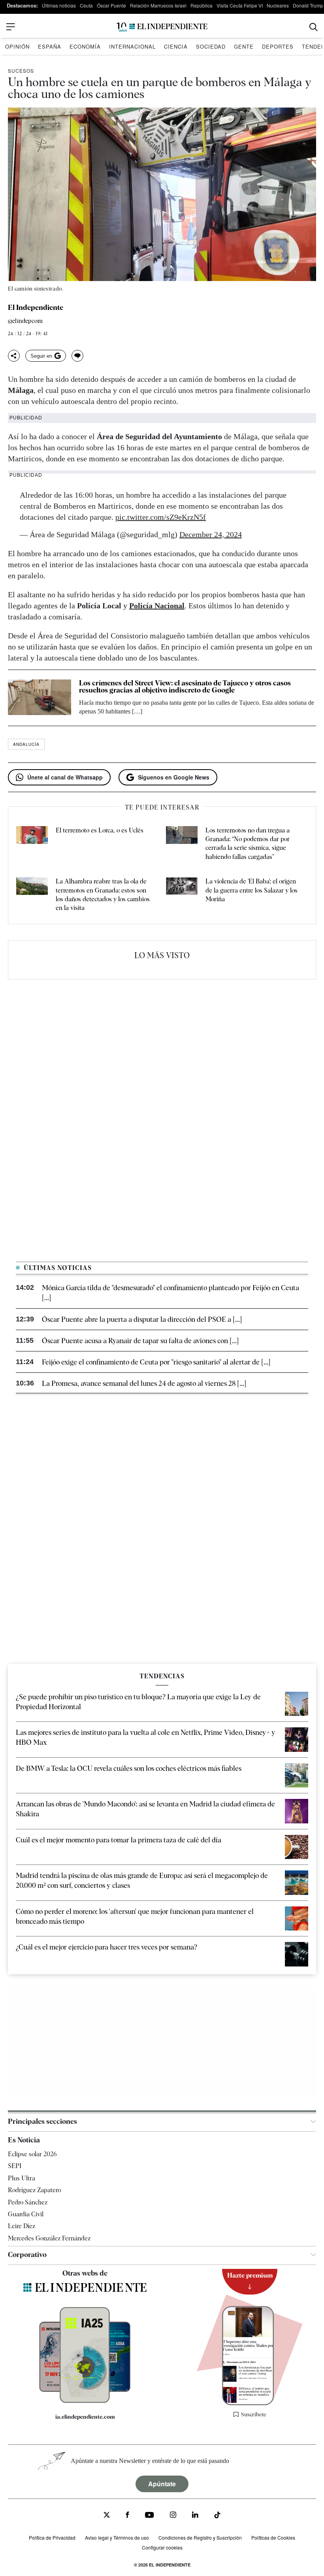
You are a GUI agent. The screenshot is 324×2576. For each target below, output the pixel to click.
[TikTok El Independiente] (217, 2516)
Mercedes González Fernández (49, 2238)
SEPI (15, 2166)
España (50, 46)
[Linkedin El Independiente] (195, 2516)
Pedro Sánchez (28, 2202)
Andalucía (26, 744)
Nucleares (278, 5)
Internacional (132, 46)
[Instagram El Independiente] (173, 2516)
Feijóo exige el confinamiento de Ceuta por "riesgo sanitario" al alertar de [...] (156, 1362)
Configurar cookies (162, 2547)
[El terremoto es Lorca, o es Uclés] (32, 844)
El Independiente (36, 308)
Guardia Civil (26, 2214)
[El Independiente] (162, 27)
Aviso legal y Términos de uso (117, 2537)
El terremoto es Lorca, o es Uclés (100, 830)
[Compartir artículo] (14, 356)
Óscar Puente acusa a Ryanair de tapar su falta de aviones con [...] (140, 1341)
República (202, 5)
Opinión (17, 46)
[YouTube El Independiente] (150, 2516)
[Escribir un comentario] (77, 356)
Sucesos (21, 71)
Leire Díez (22, 2226)
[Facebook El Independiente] (127, 2516)
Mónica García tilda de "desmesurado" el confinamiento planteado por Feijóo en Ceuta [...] (170, 1293)
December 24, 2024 (211, 534)
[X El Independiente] (107, 2516)
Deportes (278, 46)
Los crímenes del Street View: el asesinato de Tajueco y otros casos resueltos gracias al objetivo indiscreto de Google (185, 686)
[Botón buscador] (314, 27)
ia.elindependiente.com (85, 2416)
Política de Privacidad (52, 2537)
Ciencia (176, 46)
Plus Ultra (22, 2178)
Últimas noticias (59, 5)
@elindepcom (25, 321)
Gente (244, 46)
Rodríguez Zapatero (34, 2190)
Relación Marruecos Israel (158, 5)
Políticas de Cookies (273, 2537)
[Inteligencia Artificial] (85, 2401)
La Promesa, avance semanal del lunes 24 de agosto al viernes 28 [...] (144, 1383)
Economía (85, 46)
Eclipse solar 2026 (32, 2154)
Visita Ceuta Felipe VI (240, 5)
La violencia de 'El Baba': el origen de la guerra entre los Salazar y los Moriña (251, 890)
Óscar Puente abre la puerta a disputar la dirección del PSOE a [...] (142, 1319)
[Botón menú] (11, 27)
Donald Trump (308, 5)
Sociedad (211, 46)
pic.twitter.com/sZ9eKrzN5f (161, 517)
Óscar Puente (111, 5)
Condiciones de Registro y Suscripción (200, 2537)
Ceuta (86, 5)
